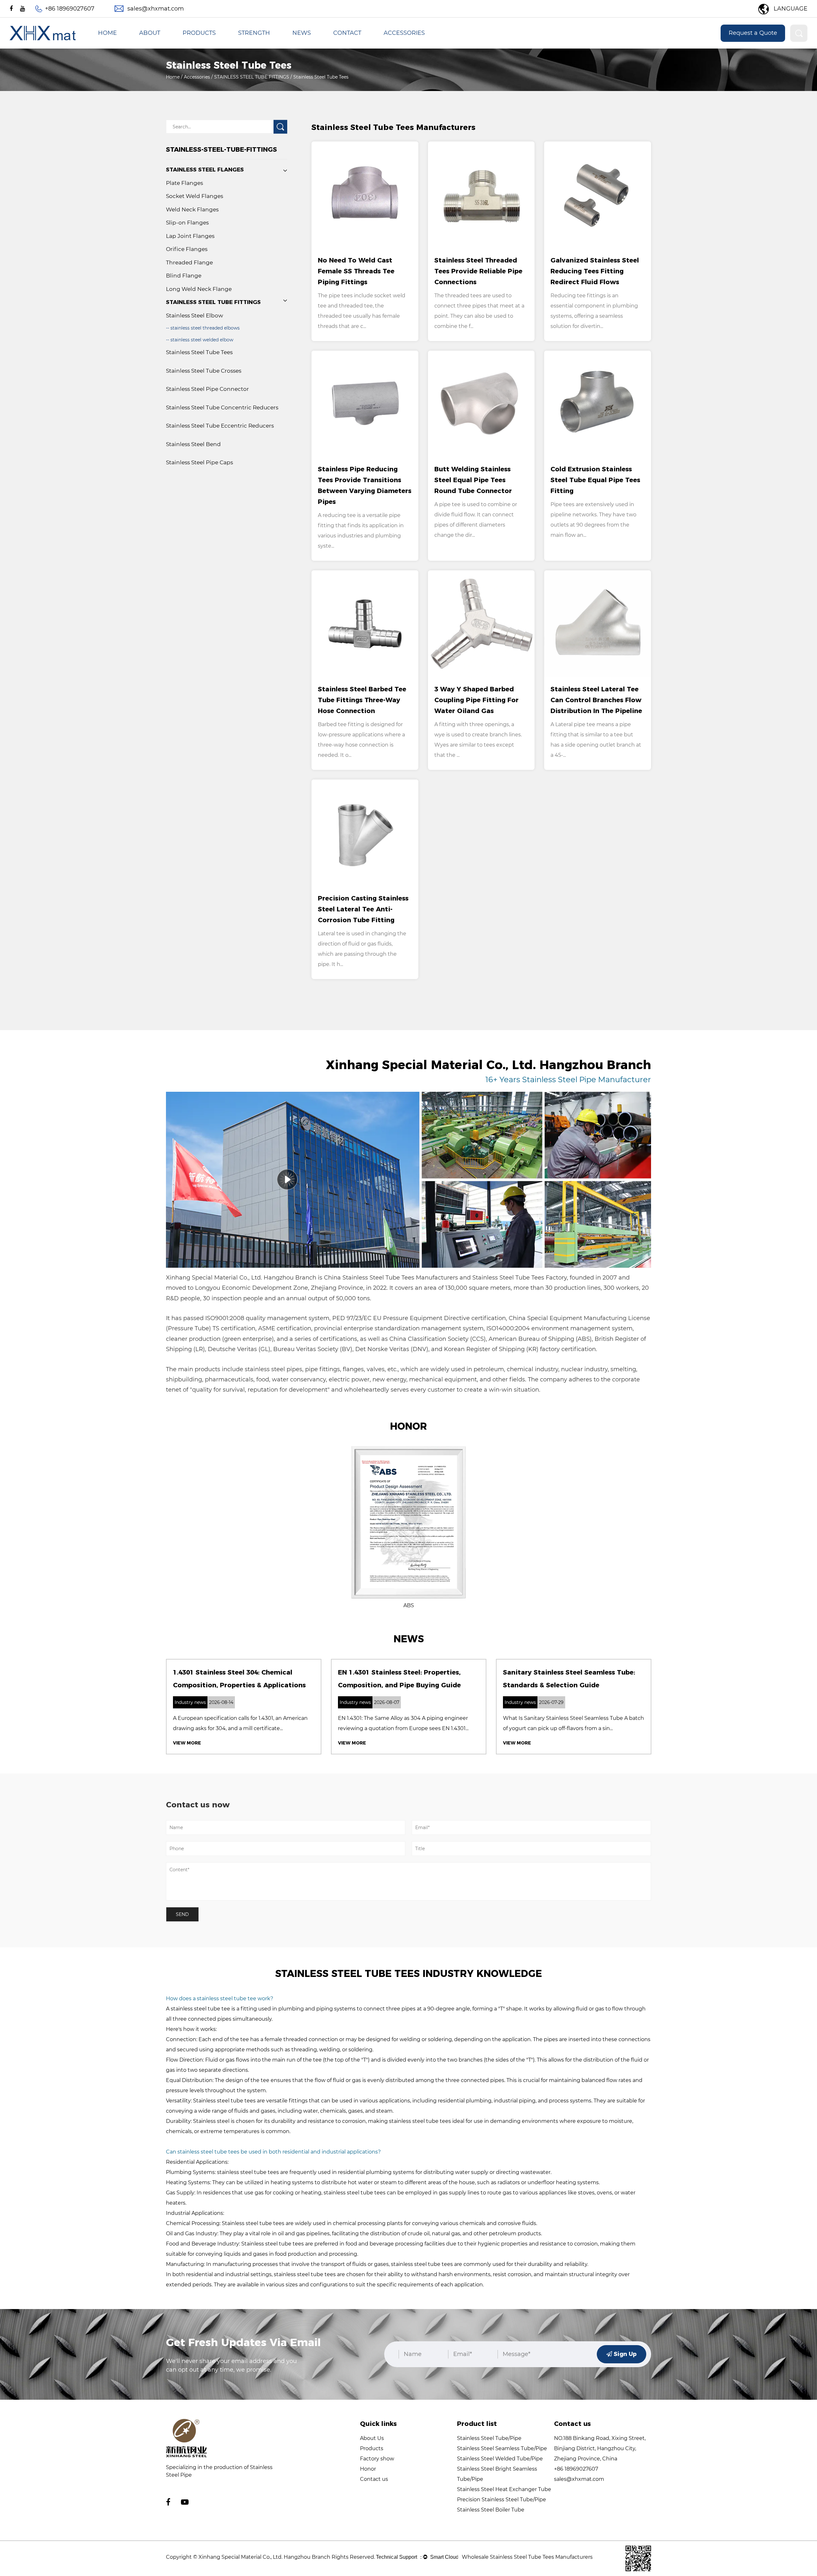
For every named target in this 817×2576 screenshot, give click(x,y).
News (302, 33)
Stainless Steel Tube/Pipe (489, 2438)
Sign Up (624, 2354)
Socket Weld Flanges (195, 196)
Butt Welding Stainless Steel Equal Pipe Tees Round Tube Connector (473, 480)
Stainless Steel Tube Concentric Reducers (222, 407)
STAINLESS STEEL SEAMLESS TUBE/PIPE (222, 48)
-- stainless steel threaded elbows (203, 328)
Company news (309, 47)
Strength (254, 33)
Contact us (374, 2479)
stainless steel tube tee (200, 2009)
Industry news (308, 48)
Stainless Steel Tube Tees (199, 352)
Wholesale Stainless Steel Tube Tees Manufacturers (527, 2557)
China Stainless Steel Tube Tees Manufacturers (391, 1278)
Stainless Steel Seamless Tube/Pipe (502, 2448)
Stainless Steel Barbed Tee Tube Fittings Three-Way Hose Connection (362, 700)
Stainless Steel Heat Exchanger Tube (504, 2489)
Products (199, 33)
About (150, 33)
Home (107, 33)
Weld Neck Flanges (192, 209)
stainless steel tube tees (248, 2172)
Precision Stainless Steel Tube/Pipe (502, 2500)
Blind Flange (184, 276)
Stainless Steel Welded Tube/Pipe (500, 2459)
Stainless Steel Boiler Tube (491, 2510)
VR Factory (151, 48)
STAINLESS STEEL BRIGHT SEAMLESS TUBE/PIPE (226, 46)
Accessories (404, 33)
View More (187, 1743)
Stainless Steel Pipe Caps (199, 462)
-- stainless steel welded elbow (200, 340)
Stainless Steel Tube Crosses (204, 371)
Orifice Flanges (187, 249)
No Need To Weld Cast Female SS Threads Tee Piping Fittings (356, 271)
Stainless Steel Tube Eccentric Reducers (220, 426)
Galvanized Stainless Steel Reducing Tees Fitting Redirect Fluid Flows (595, 271)
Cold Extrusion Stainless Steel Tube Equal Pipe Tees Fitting (595, 480)
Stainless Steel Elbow (195, 315)
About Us (372, 2438)
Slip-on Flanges (187, 223)
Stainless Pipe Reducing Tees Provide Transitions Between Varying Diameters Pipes (365, 485)
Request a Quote (753, 33)
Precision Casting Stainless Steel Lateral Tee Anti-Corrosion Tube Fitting (363, 909)
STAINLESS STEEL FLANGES (412, 48)
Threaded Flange (189, 262)
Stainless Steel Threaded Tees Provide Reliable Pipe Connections (478, 271)
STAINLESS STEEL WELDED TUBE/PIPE (220, 47)
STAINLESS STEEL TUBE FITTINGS (416, 47)
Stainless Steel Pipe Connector (207, 389)
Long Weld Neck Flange (199, 289)
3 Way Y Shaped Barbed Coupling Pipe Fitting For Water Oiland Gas (476, 700)
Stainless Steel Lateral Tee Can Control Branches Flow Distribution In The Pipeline (596, 700)
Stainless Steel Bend (193, 444)
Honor (368, 2469)
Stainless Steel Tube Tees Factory (520, 1278)
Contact (347, 33)
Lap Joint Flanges (190, 236)
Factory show (377, 2459)
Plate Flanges (184, 183)
